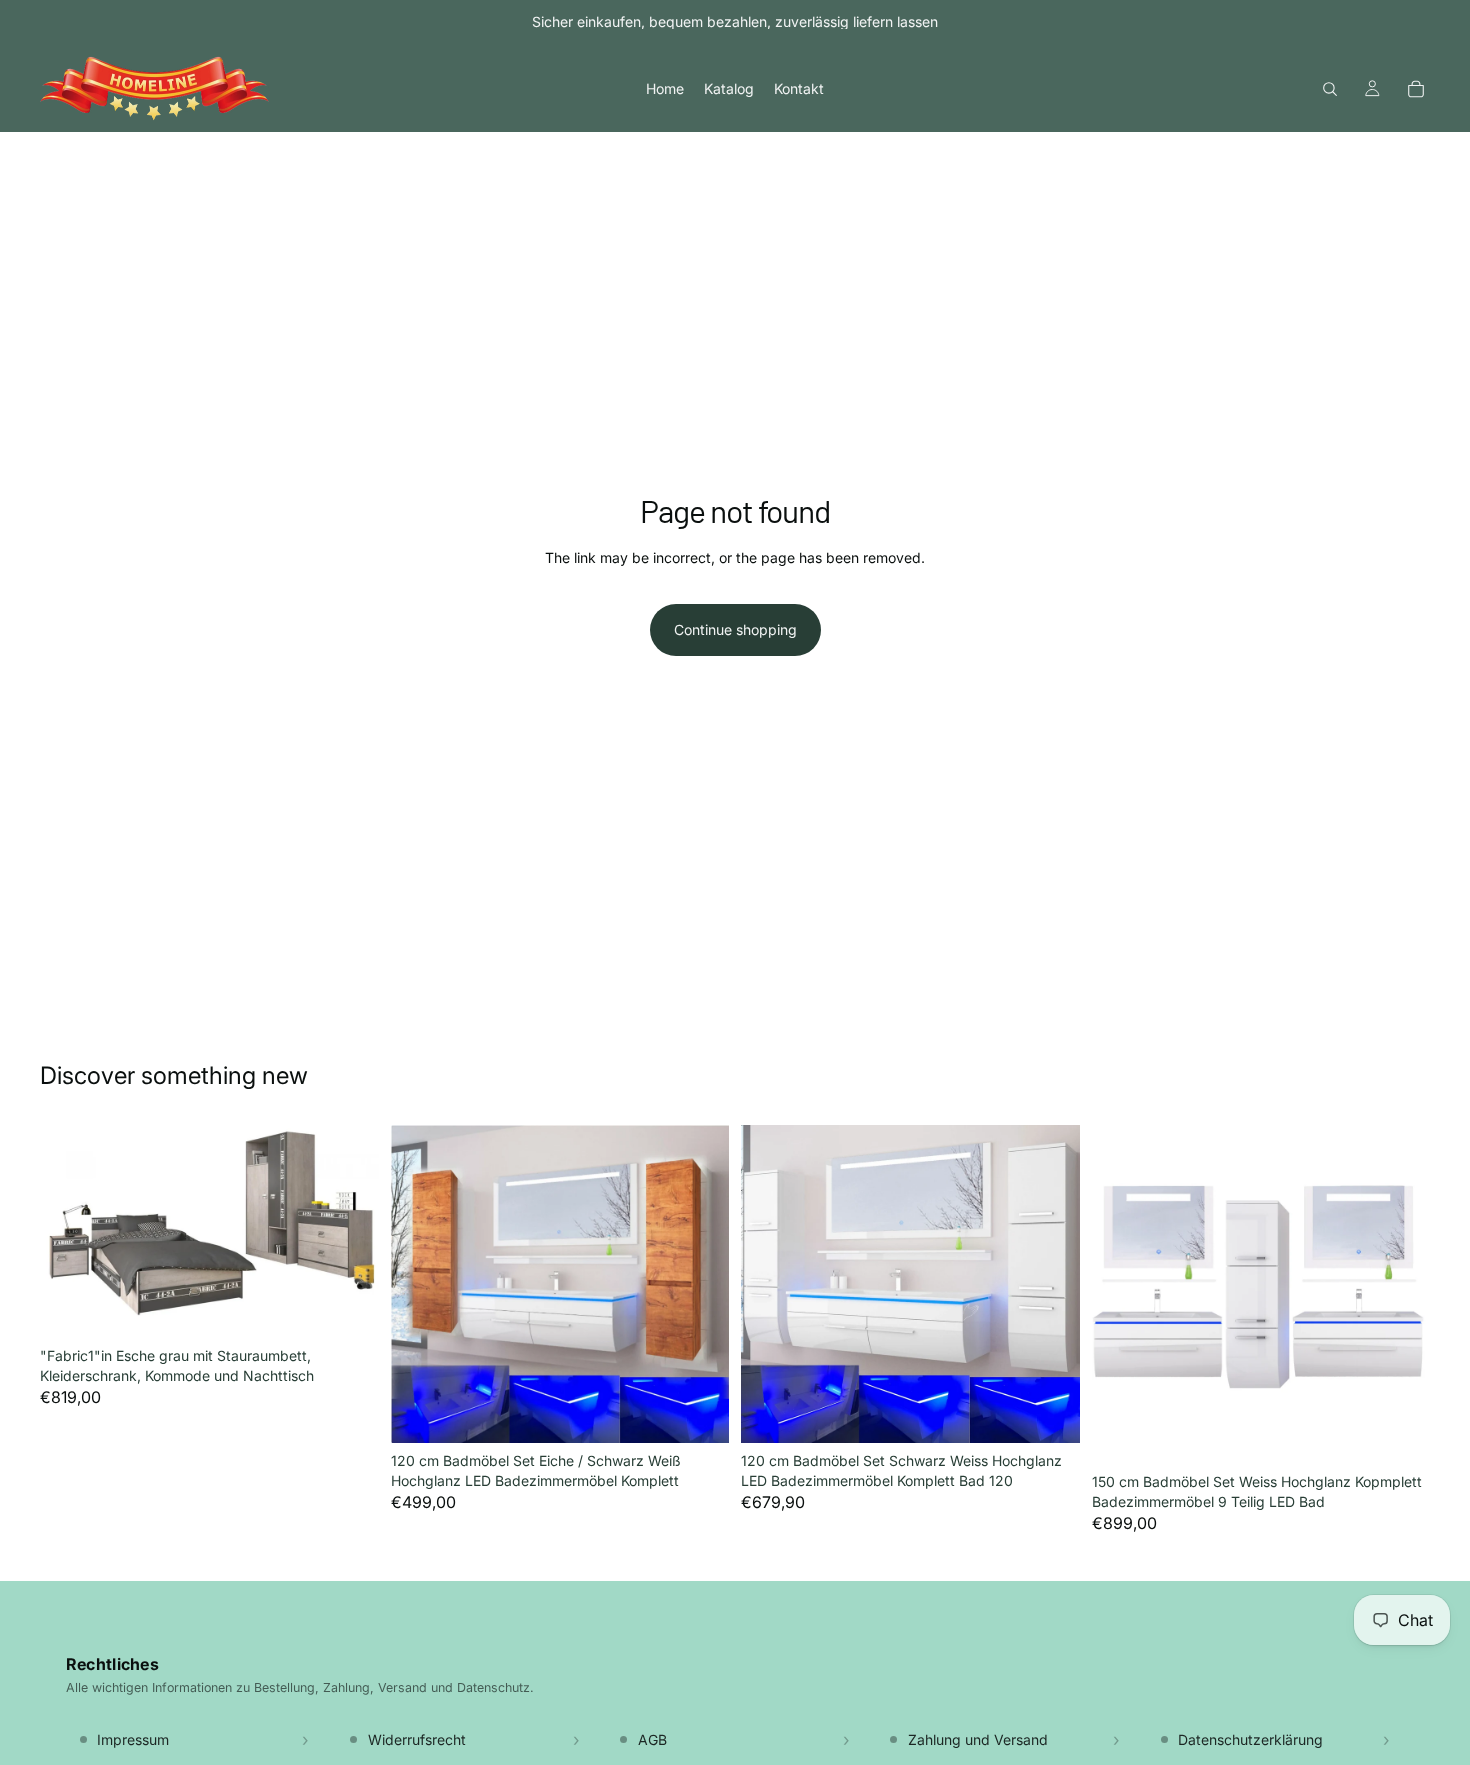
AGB (652, 1739)
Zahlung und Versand (978, 1739)
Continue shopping (735, 629)
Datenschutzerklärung (1250, 1739)
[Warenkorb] (1416, 89)
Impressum (133, 1739)
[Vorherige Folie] (70, 1232)
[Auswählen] (698, 1412)
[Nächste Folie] (349, 1232)
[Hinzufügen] (348, 1307)
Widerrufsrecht (417, 1739)
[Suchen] (1330, 89)
